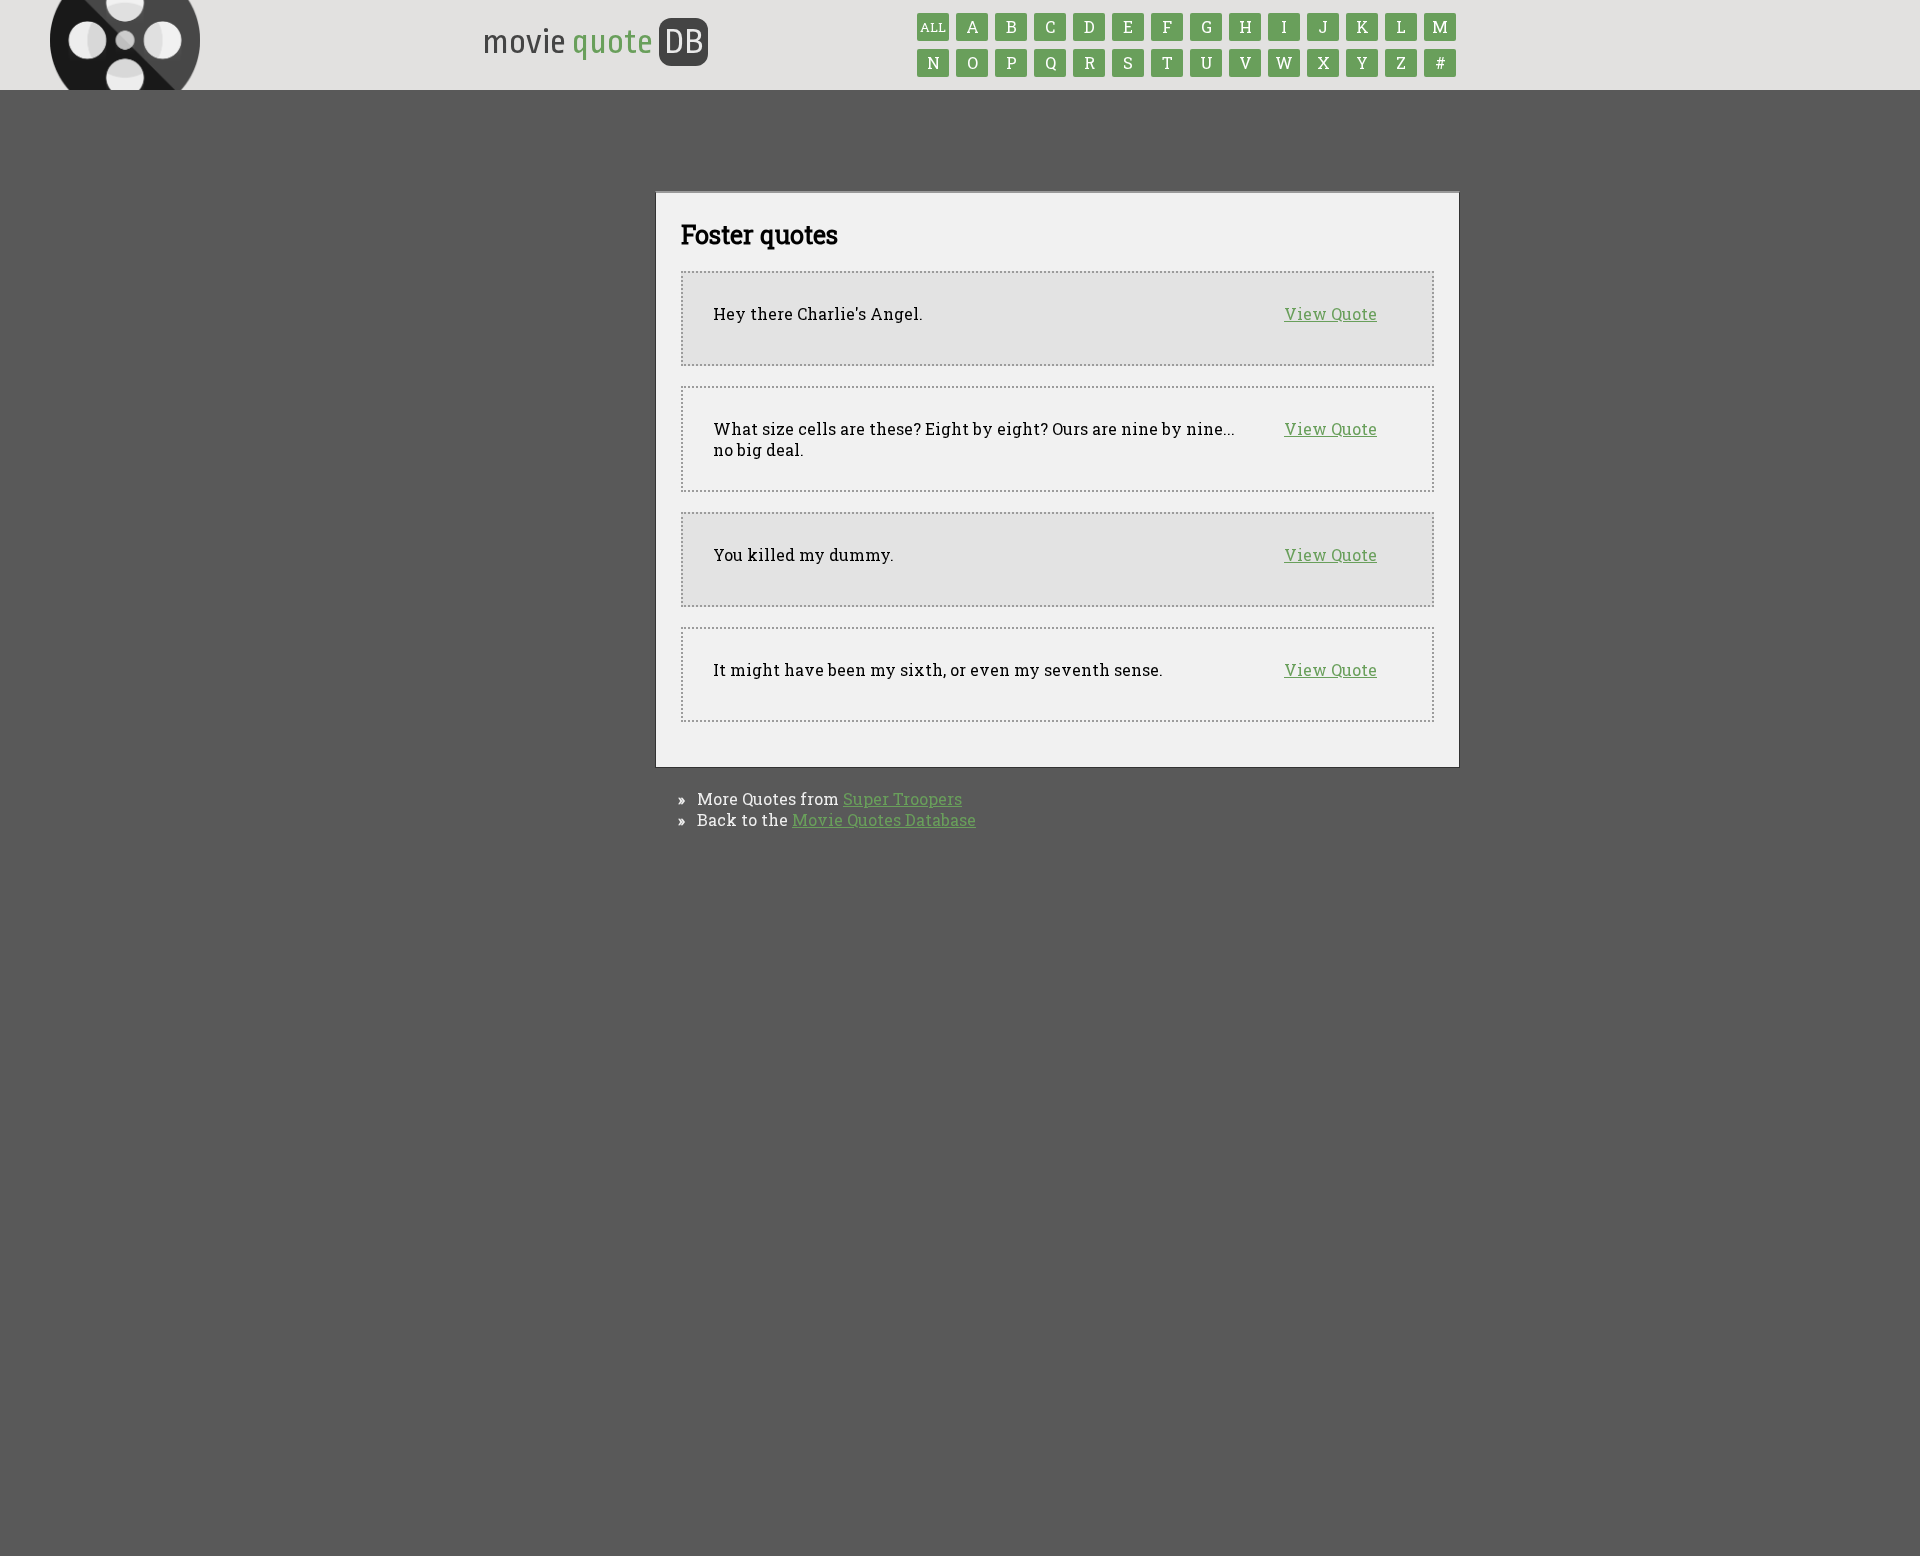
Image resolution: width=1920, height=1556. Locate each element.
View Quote (1330, 313)
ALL (933, 27)
